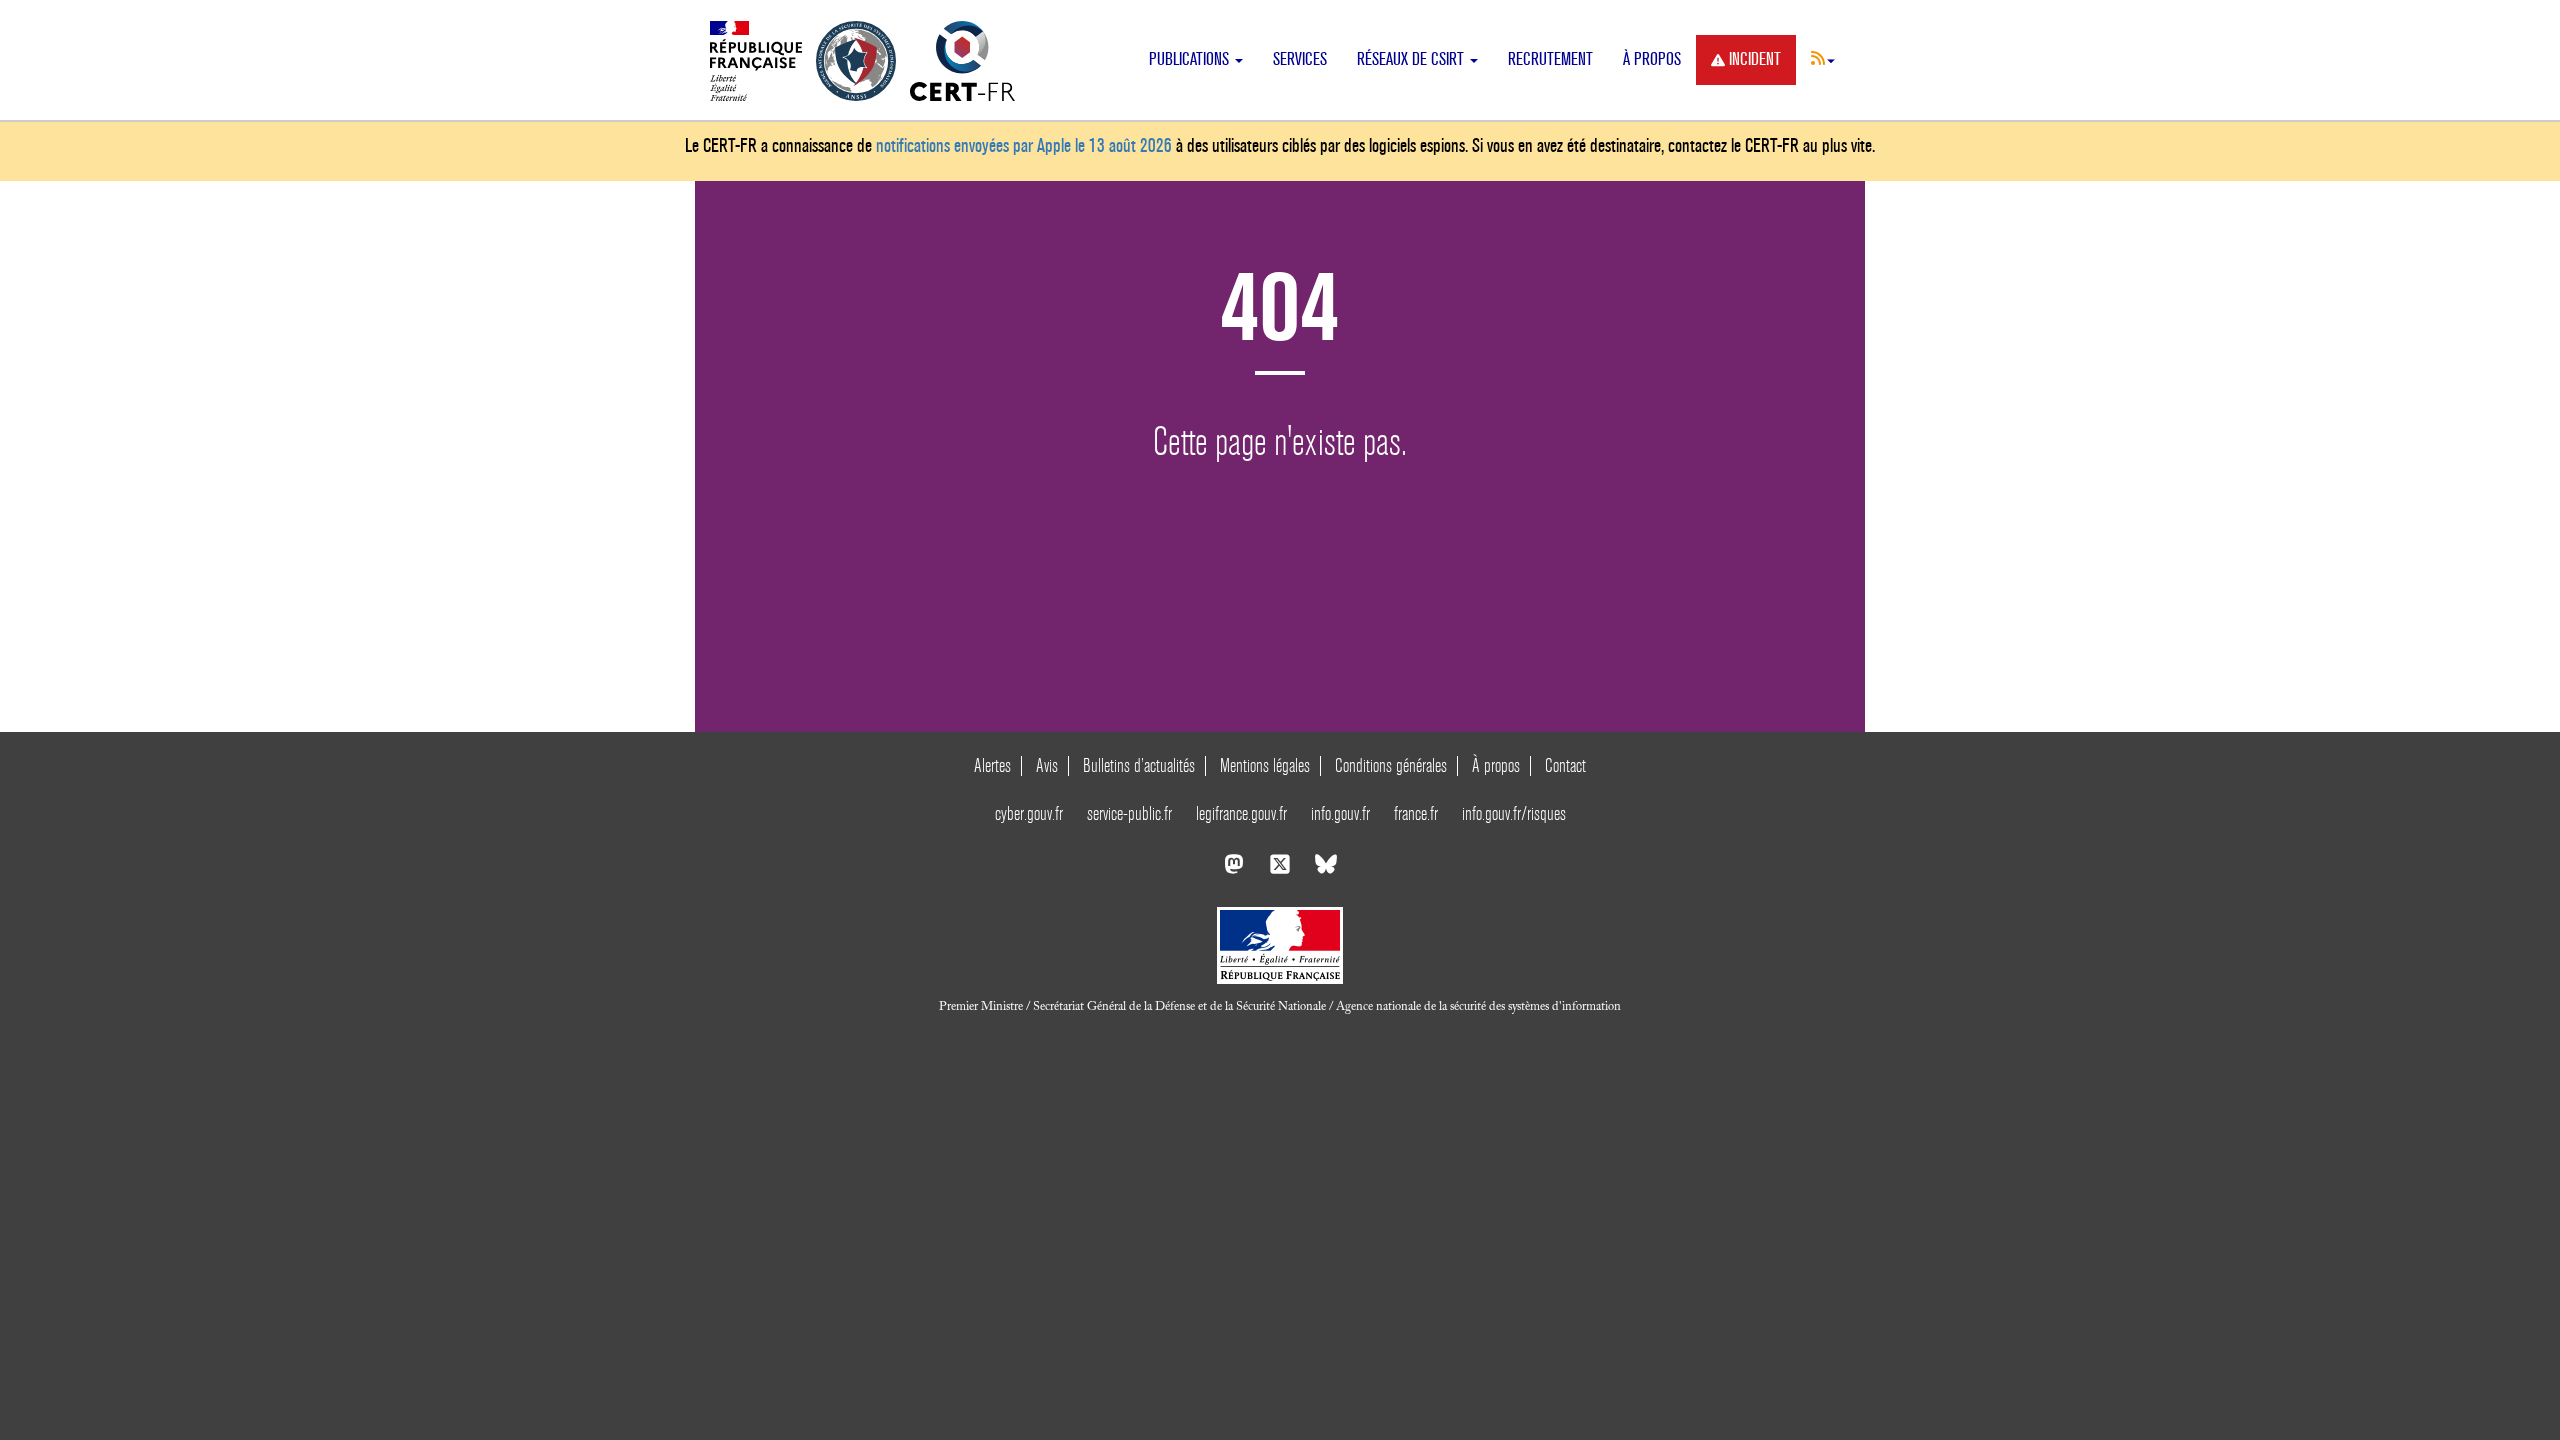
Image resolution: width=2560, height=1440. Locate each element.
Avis (1047, 765)
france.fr (1416, 813)
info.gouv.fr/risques (1514, 813)
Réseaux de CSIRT (1412, 59)
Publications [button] (1191, 59)
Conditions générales (1391, 765)
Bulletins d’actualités (1139, 765)
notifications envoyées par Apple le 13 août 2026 (1024, 145)
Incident (1755, 59)
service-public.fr (1129, 813)
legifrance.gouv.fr (1241, 813)
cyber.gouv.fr (1029, 813)
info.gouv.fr (1340, 813)
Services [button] (1300, 59)
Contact (1565, 765)
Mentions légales (1265, 765)
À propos (1652, 59)
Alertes (992, 765)
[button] (1823, 58)
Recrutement (1550, 59)
